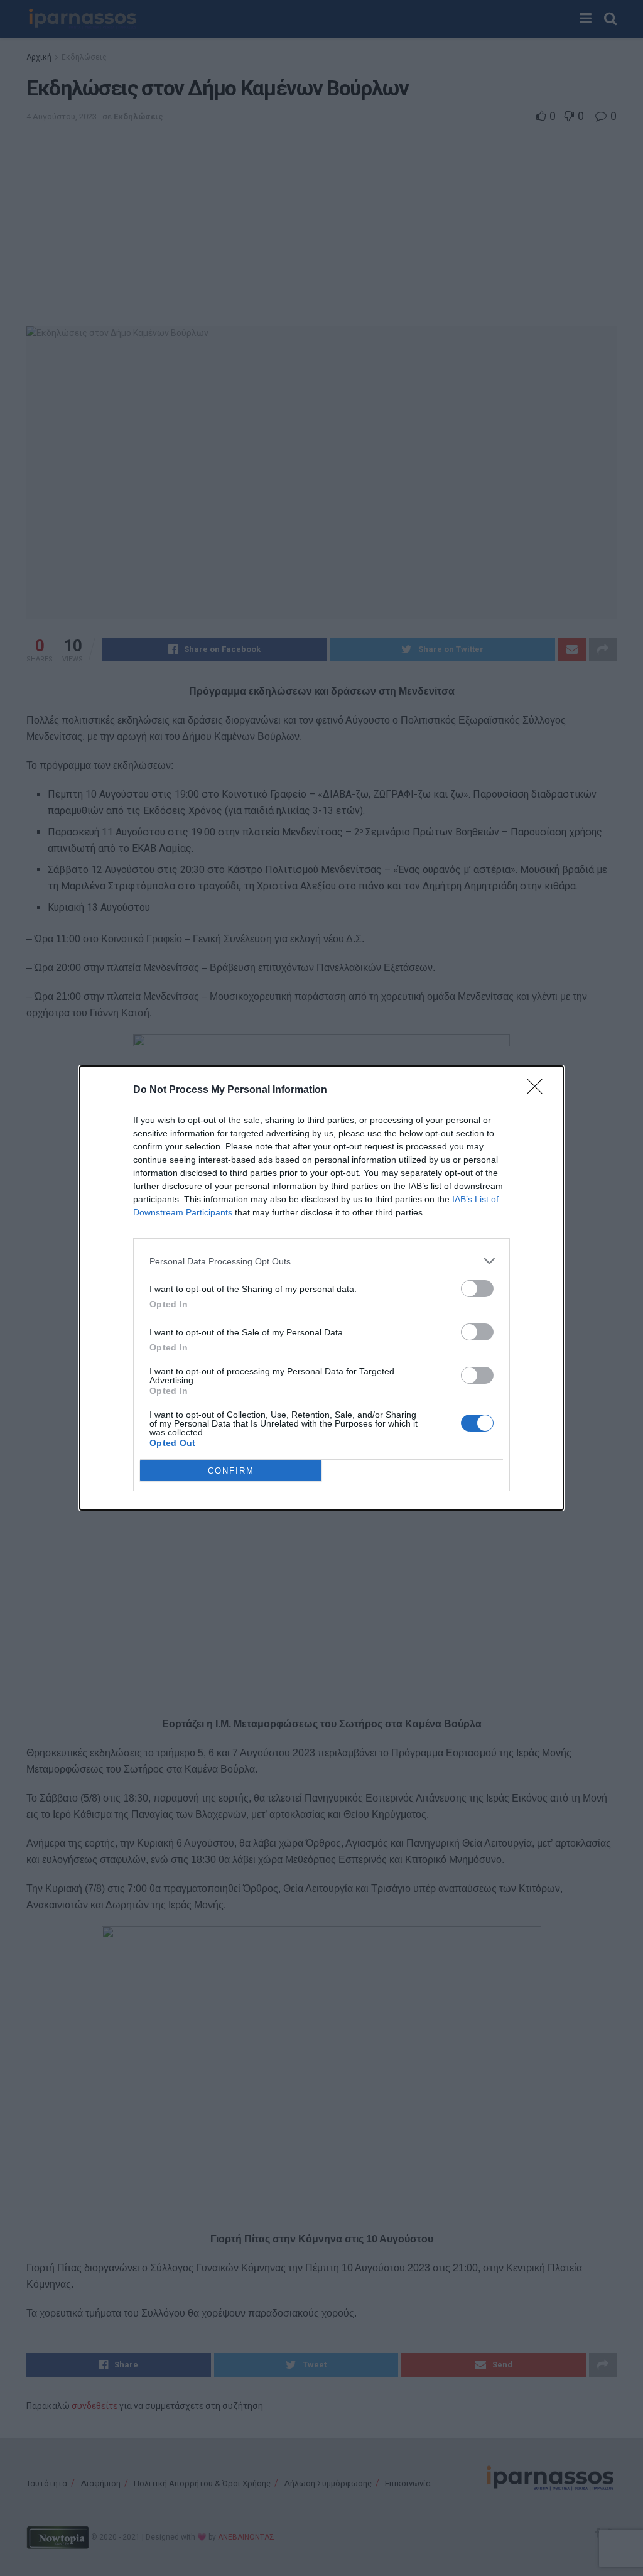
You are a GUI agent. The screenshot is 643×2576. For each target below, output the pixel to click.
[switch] (477, 1289)
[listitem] (321, 1261)
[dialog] (321, 1288)
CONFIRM (231, 1471)
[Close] (539, 1090)
